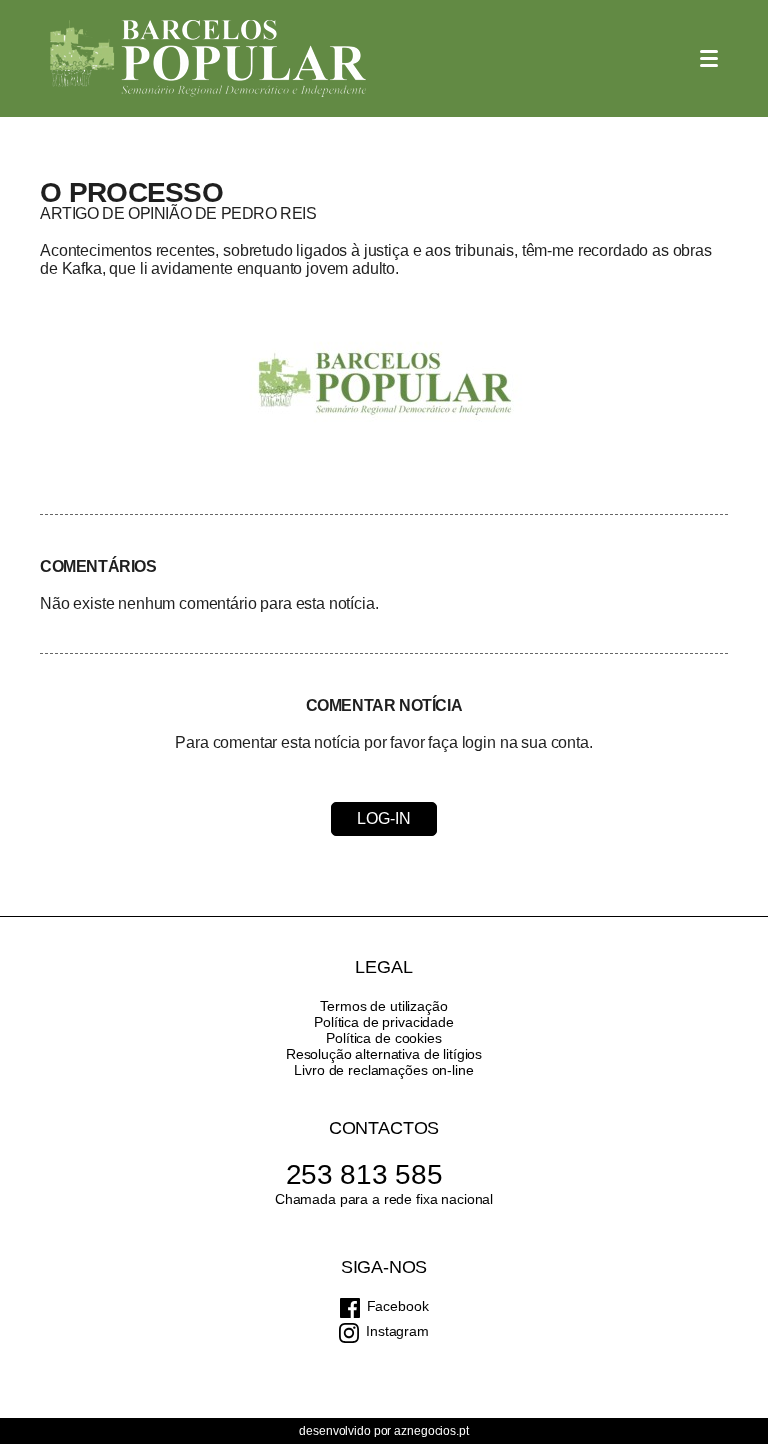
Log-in (383, 818)
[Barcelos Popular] (208, 58)
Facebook (398, 1306)
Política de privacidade (384, 1022)
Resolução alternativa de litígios (384, 1054)
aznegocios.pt (431, 1431)
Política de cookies (383, 1038)
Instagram (397, 1331)
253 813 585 (364, 1174)
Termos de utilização (383, 1006)
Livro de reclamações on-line (383, 1070)
